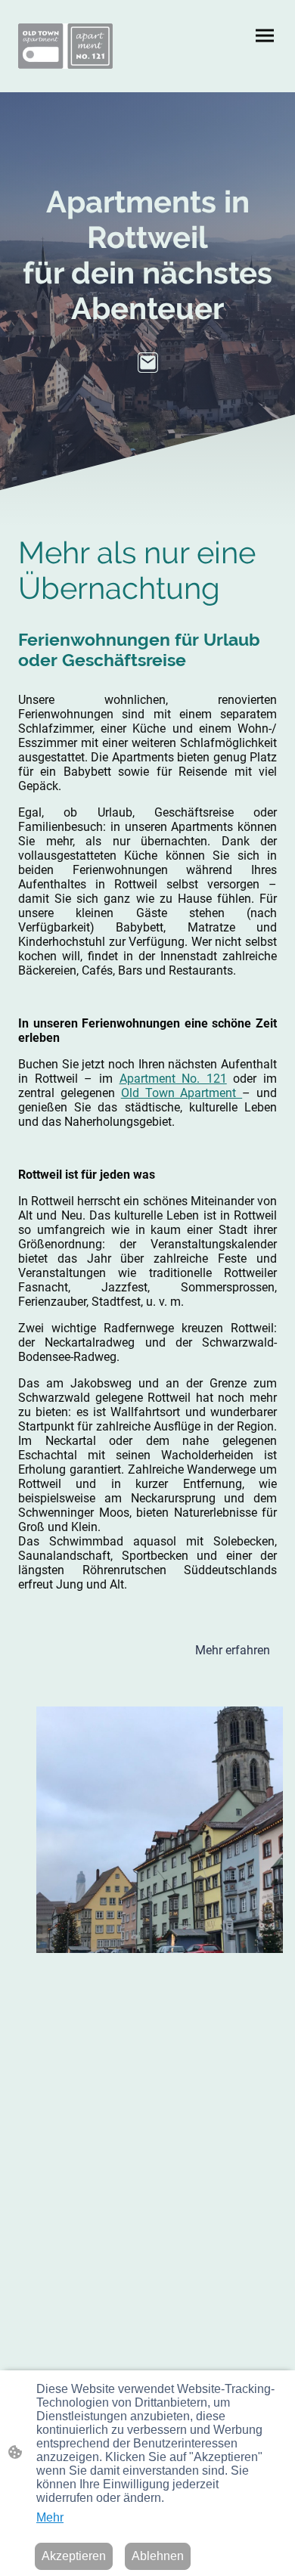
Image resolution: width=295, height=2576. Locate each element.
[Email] (148, 363)
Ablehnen (158, 2556)
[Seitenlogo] (65, 46)
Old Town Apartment (182, 1093)
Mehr (50, 2517)
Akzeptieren (74, 2556)
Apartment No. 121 (173, 1079)
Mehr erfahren (233, 1650)
